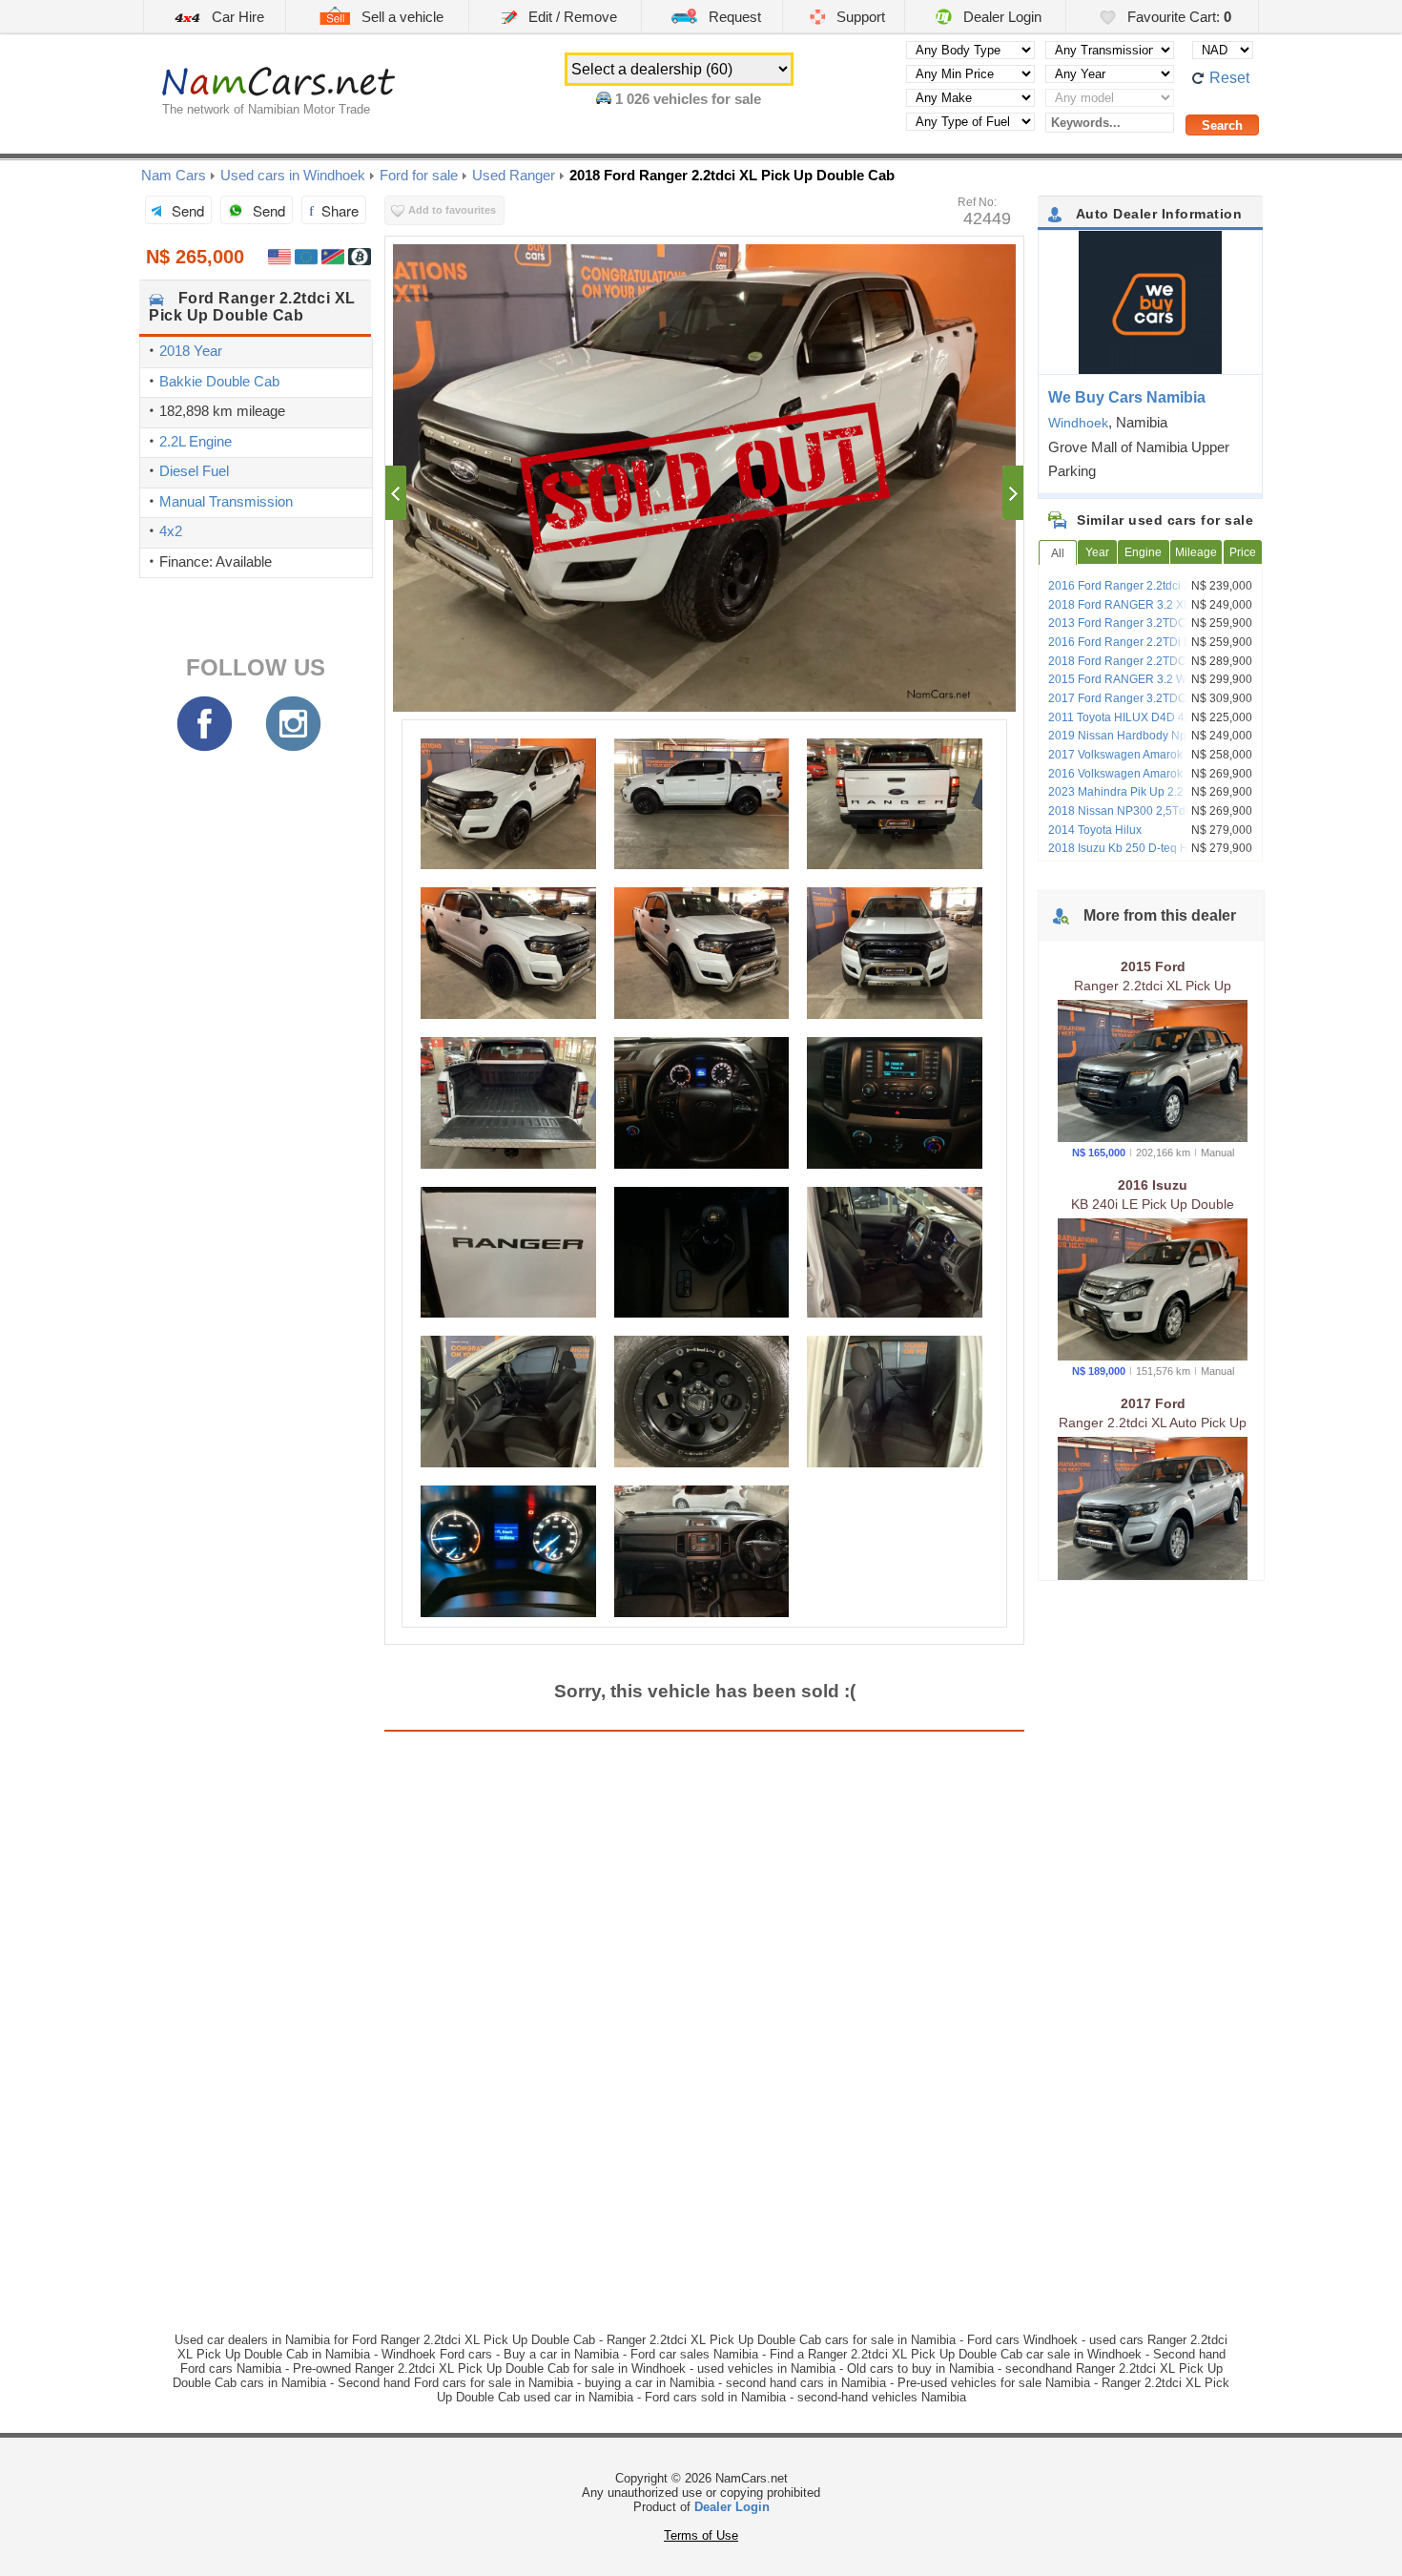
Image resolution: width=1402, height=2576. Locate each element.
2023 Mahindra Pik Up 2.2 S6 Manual (1145, 792)
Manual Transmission (226, 501)
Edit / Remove (571, 17)
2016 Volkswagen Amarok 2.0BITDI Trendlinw (1139, 780)
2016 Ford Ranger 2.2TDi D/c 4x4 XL (1144, 642)
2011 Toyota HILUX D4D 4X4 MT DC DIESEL (1143, 724)
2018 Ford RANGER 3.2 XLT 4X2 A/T (1144, 605)
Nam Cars (174, 175)
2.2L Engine (196, 441)
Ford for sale (419, 175)
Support (859, 17)
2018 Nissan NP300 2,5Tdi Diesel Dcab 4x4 (1152, 818)
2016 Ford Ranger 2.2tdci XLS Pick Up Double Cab (1148, 592)
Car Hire (236, 17)
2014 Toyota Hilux (1095, 830)
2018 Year (191, 351)
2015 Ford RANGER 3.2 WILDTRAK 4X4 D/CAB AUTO (1154, 686)
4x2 (171, 531)
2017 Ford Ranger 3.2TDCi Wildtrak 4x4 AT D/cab (1152, 705)
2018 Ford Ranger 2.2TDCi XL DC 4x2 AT (1148, 668)
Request (733, 17)
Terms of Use (701, 2535)
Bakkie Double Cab (219, 381)
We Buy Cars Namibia (1127, 397)
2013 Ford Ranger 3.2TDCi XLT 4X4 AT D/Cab (1150, 630)
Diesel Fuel (194, 471)
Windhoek (1078, 423)
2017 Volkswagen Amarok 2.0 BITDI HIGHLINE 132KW (1141, 761)
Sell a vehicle (401, 17)
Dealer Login (1000, 17)
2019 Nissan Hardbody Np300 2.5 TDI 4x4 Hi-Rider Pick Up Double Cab (1147, 742)
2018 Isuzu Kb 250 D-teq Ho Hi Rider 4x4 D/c (1144, 855)
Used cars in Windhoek (293, 175)
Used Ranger (514, 175)
